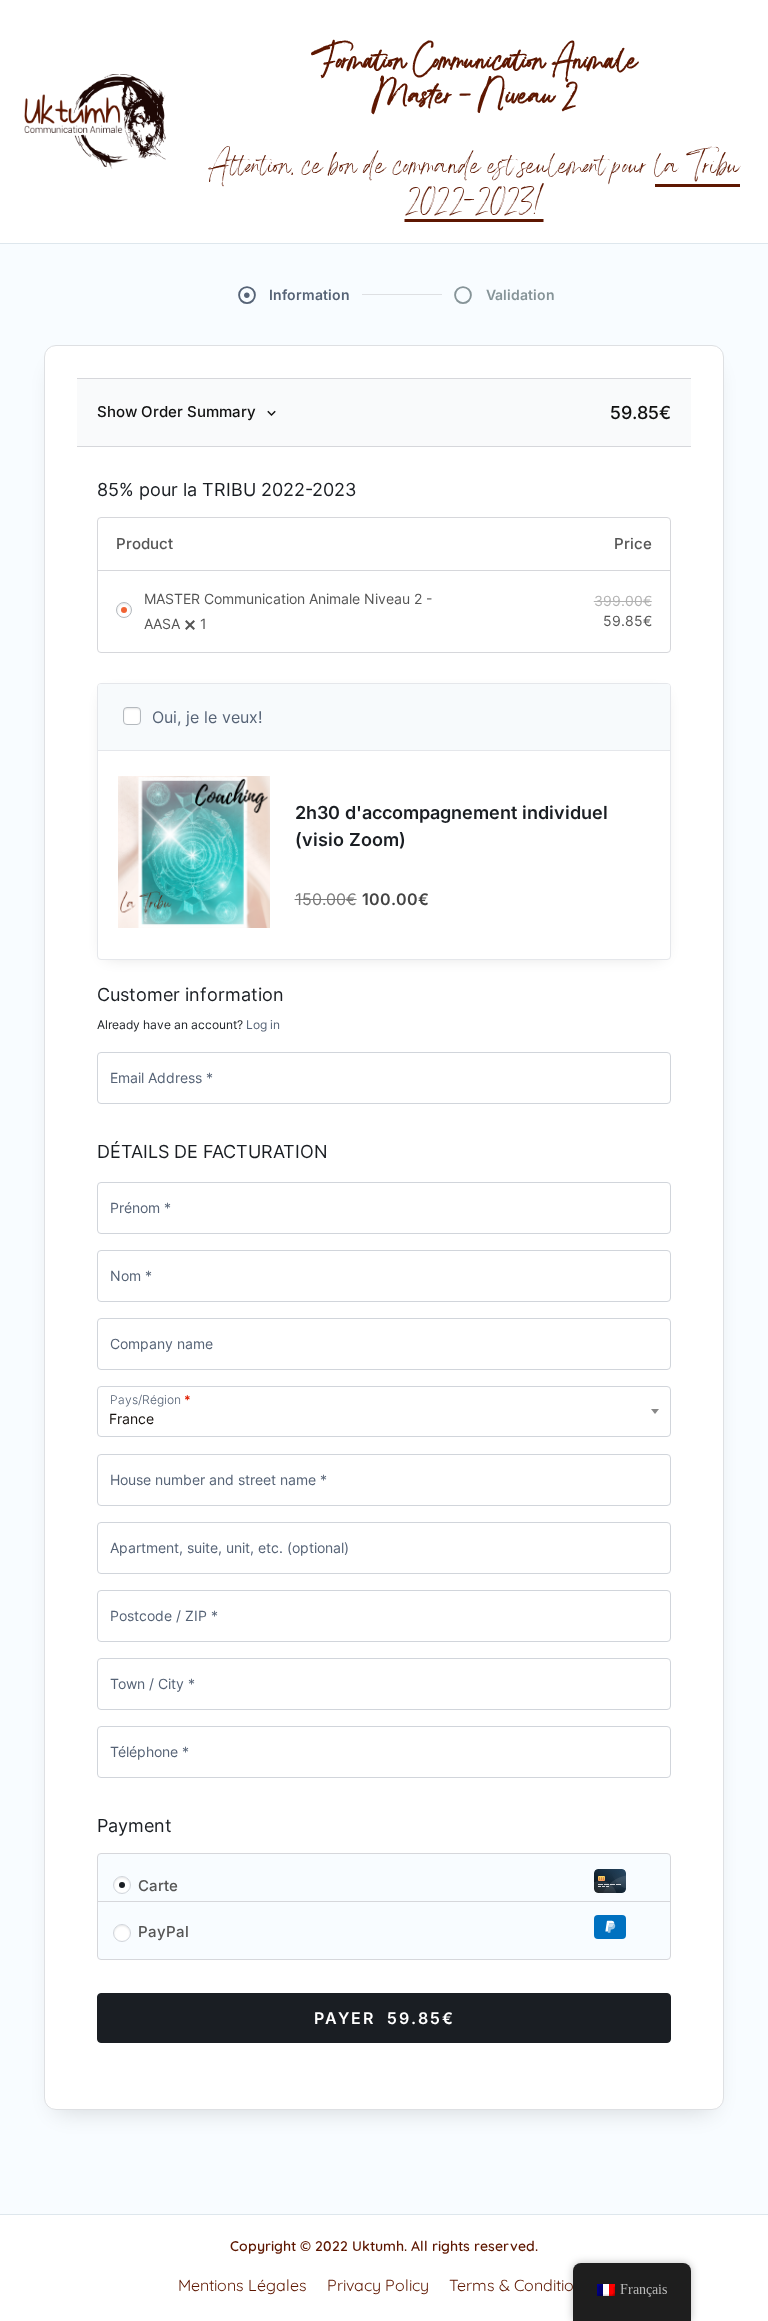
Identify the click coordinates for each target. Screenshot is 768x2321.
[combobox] (384, 1411)
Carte (158, 1885)
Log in (263, 1024)
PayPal (163, 1931)
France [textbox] (131, 1418)
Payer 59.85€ (384, 2018)
